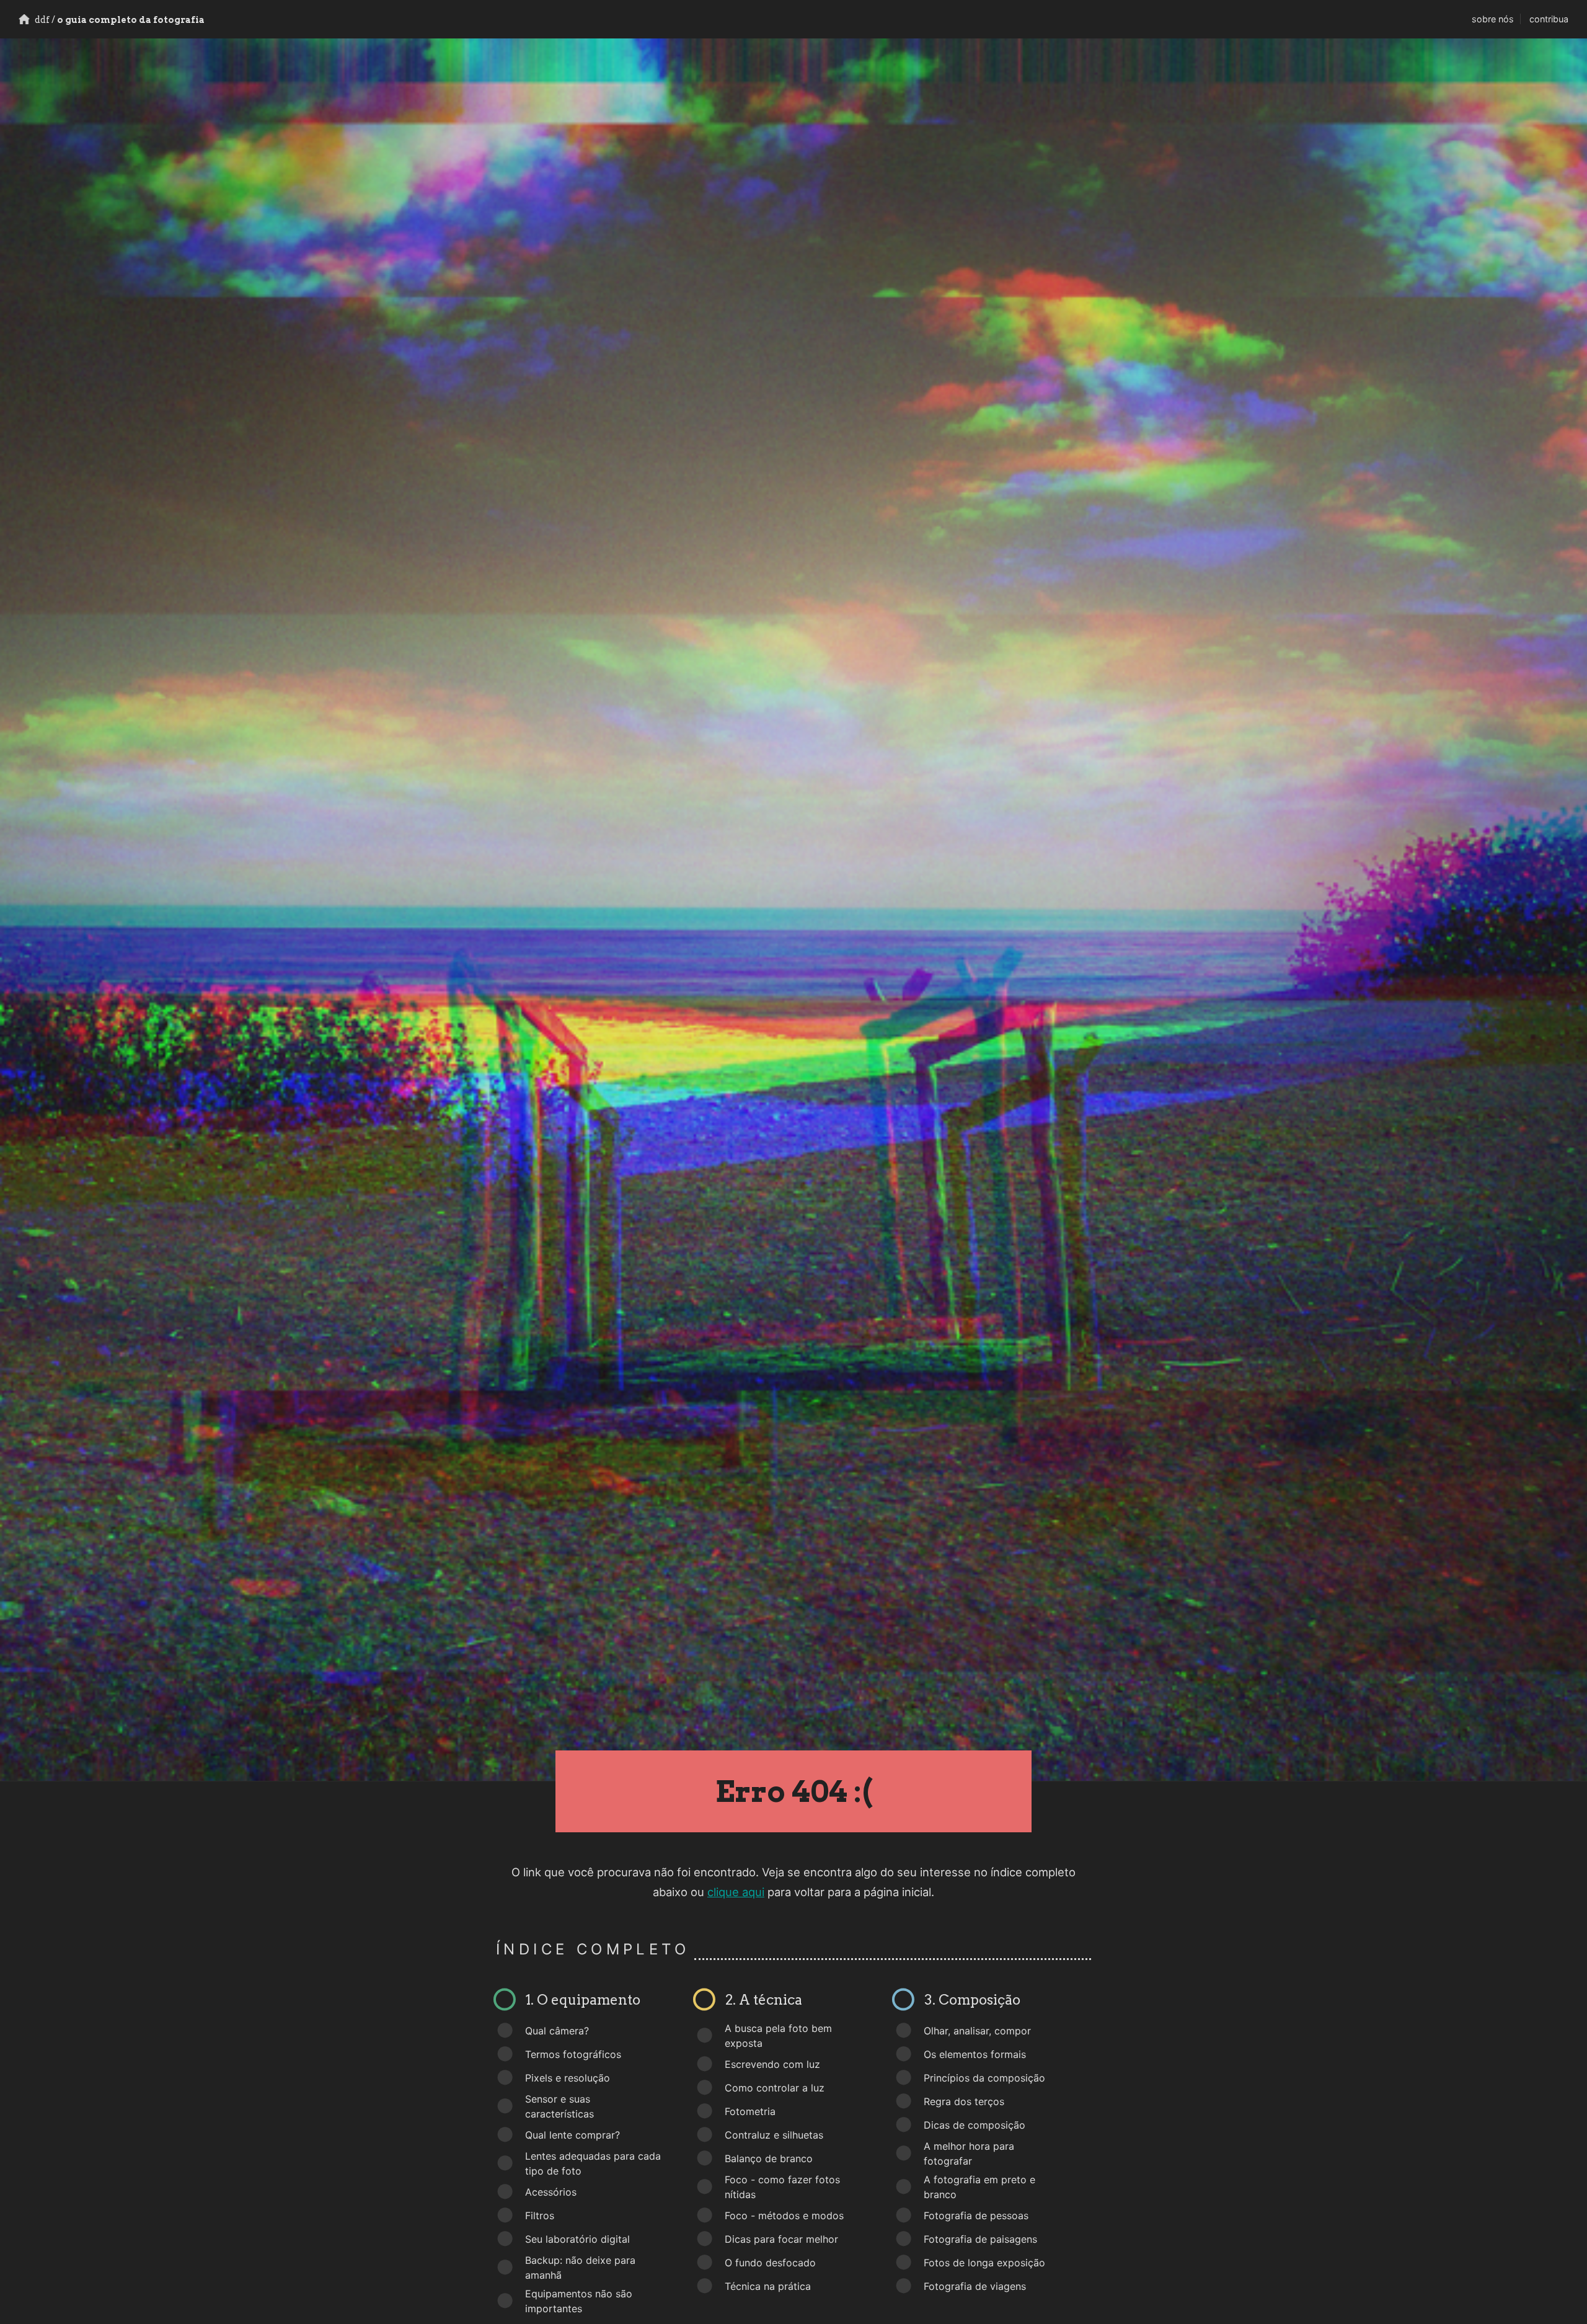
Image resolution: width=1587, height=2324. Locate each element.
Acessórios (551, 2192)
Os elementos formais (975, 2054)
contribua (1549, 19)
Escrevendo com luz (772, 2064)
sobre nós (1493, 19)
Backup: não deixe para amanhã (580, 2268)
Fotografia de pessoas (976, 2215)
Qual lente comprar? (572, 2135)
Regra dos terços (964, 2101)
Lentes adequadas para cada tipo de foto (593, 2163)
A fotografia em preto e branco (979, 2187)
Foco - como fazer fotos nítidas (782, 2187)
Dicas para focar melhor (781, 2239)
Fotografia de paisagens (980, 2239)
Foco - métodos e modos (784, 2215)
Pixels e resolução (568, 2078)
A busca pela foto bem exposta (778, 2036)
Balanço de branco (769, 2158)
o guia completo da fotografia (119, 20)
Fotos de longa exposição (984, 2263)
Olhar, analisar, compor (977, 2031)
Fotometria (750, 2111)
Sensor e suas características (559, 2106)
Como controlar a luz (775, 2088)
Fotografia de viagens (975, 2286)
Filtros (540, 2215)
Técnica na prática (768, 2286)
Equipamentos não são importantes (579, 2301)
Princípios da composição (984, 2078)
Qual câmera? (557, 2031)
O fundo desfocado (770, 2263)
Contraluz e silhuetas (774, 2135)
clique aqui (736, 1892)
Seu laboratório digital (577, 2239)
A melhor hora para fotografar (969, 2153)
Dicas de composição (975, 2125)
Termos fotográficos (573, 2054)
